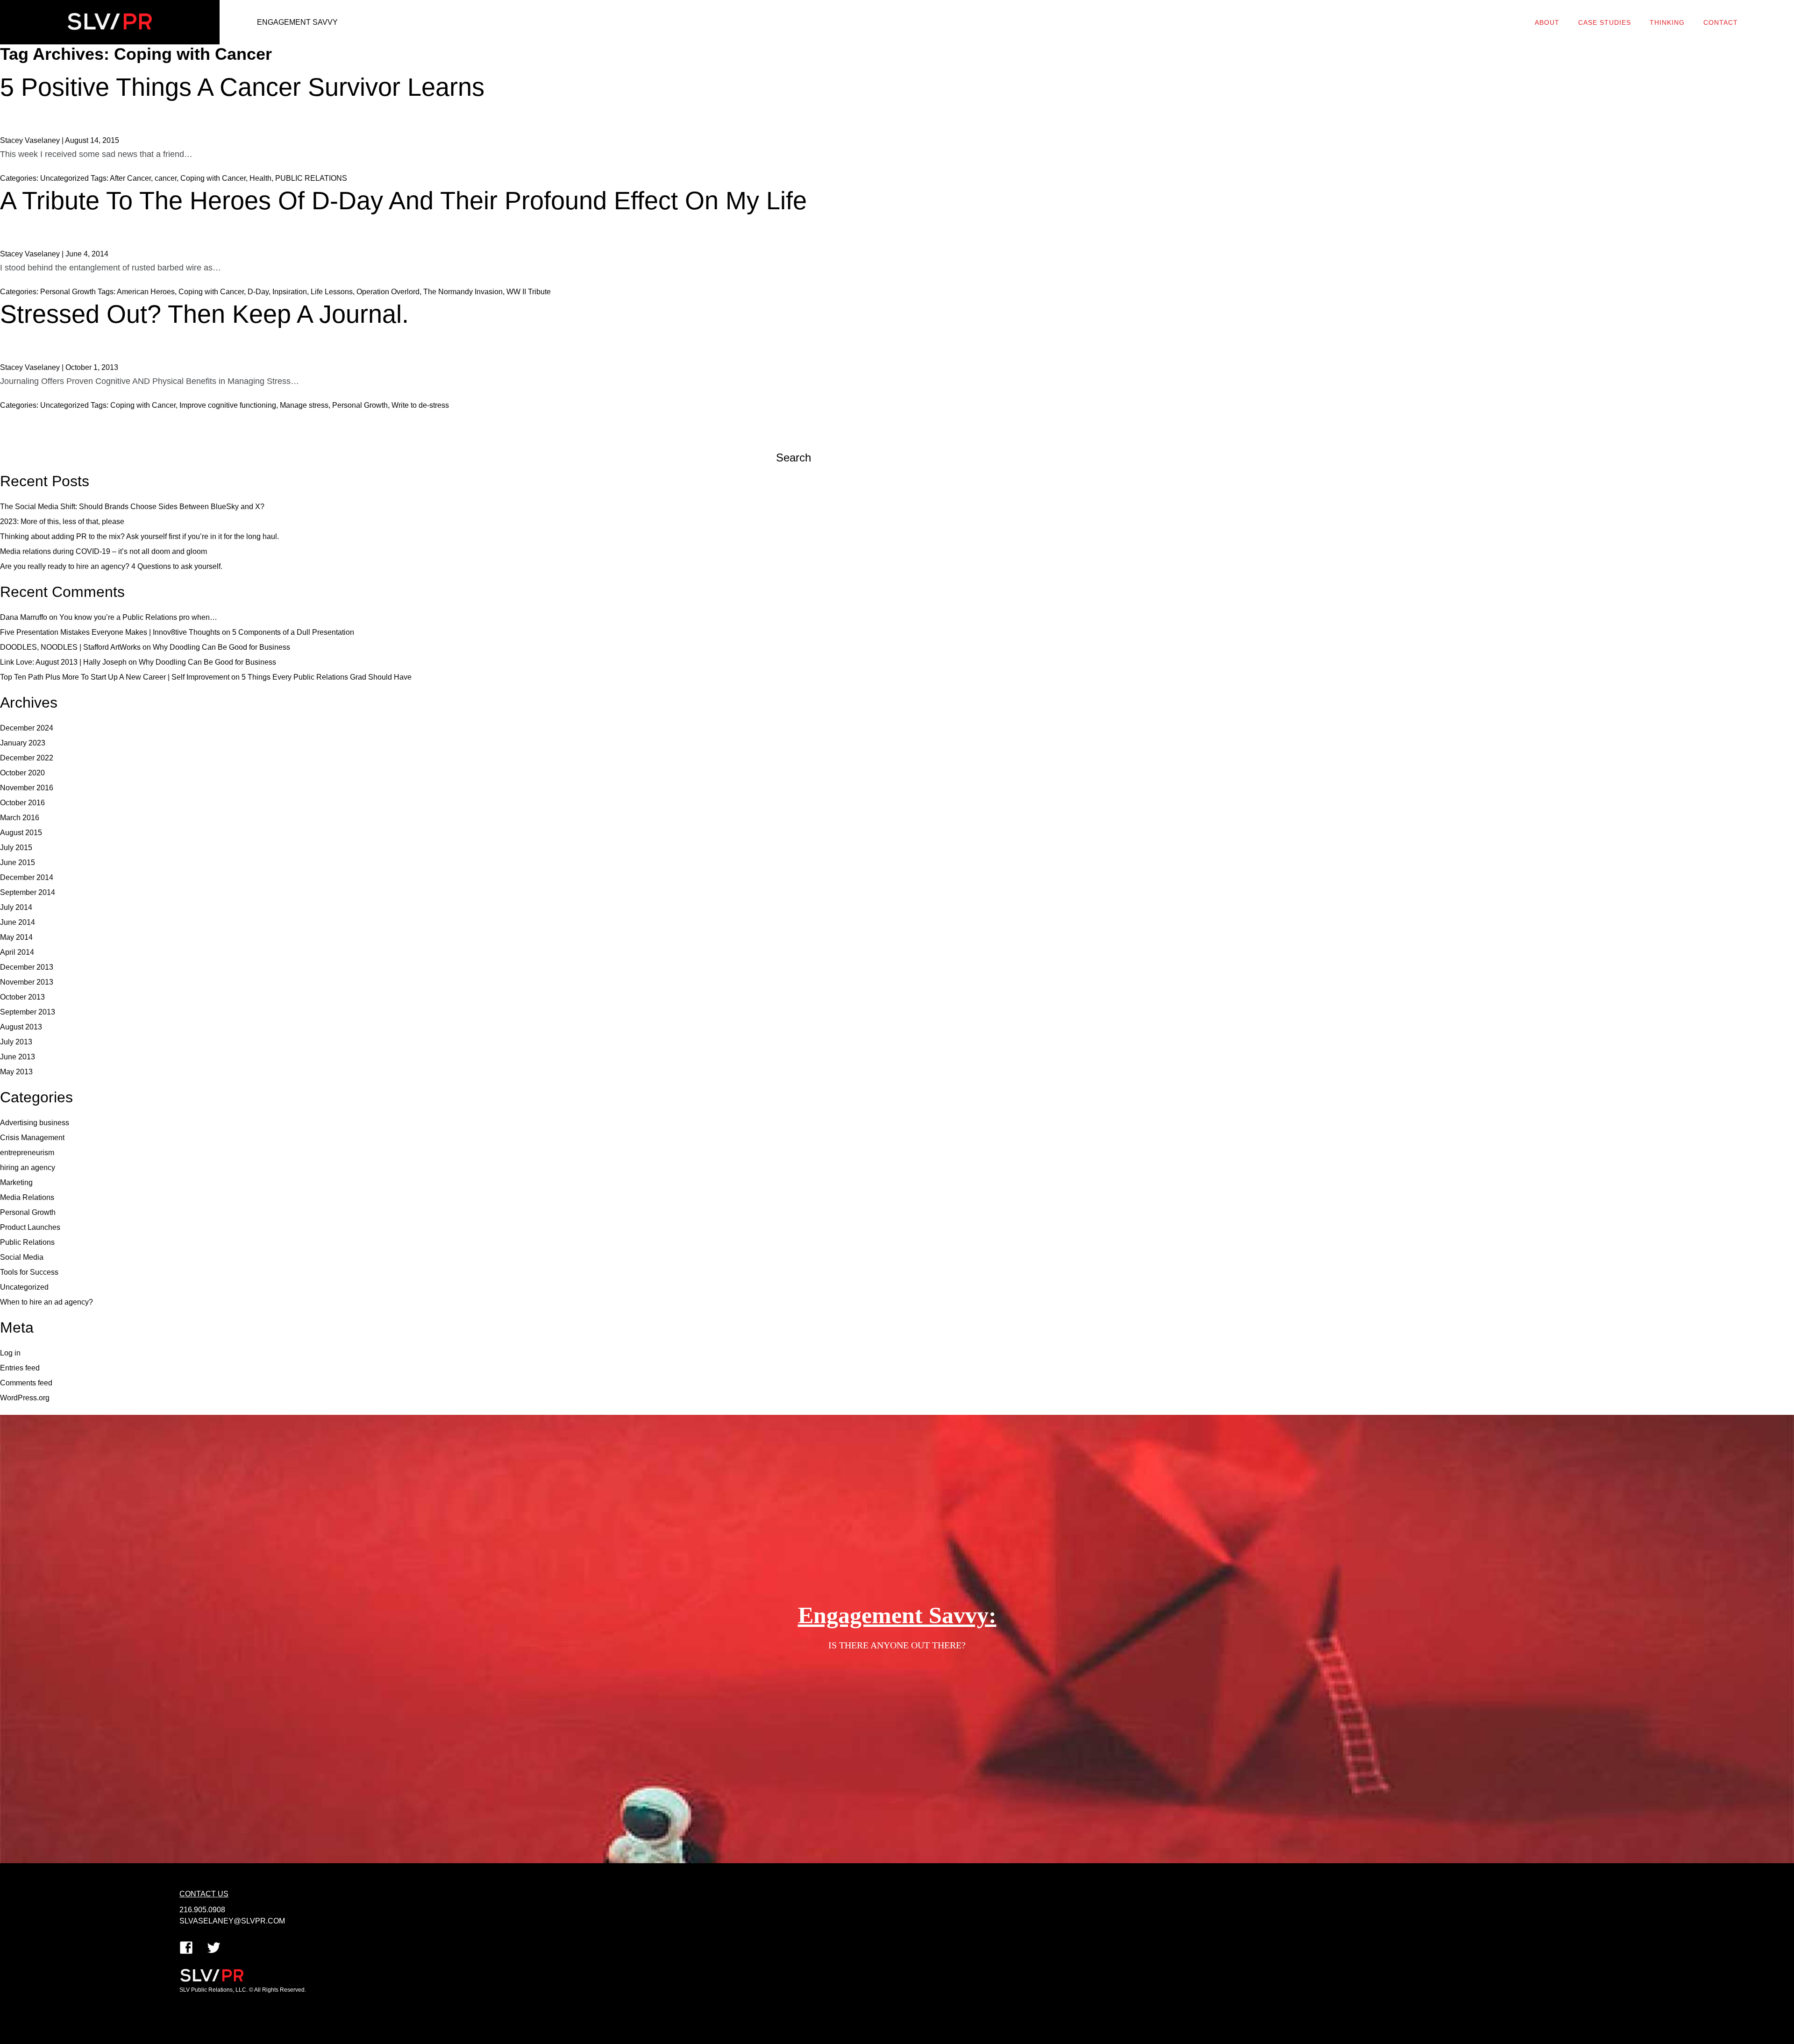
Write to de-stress (420, 405)
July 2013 (16, 1042)
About (1547, 22)
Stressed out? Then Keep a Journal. (204, 314)
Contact (1721, 22)
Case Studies (1605, 22)
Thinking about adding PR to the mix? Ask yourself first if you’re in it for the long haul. (139, 536)
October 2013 (22, 997)
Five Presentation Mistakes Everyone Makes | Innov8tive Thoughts (110, 632)
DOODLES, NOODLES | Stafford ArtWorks (70, 647)
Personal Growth (68, 292)
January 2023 (23, 743)
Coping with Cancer (213, 178)
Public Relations (27, 1242)
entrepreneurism (27, 1153)
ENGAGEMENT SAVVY (297, 22)
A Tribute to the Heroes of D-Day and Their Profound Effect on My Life (403, 200)
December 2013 (27, 967)
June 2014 (18, 922)
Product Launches (30, 1227)
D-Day (258, 292)
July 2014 (16, 907)
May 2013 (16, 1072)
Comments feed (26, 1383)
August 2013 (21, 1027)
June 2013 (18, 1057)
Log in (10, 1353)
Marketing (16, 1182)
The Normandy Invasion (463, 292)
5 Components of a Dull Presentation (293, 632)
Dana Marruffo (24, 617)
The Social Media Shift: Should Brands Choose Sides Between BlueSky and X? (132, 507)
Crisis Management (32, 1138)
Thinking (1667, 22)
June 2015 (18, 862)
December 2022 (27, 758)
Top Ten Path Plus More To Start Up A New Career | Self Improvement (115, 677)
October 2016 (22, 803)
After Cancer (130, 178)
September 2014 (28, 892)
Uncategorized (64, 178)
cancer (166, 178)
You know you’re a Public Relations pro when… (138, 617)
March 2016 (20, 818)
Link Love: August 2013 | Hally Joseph (63, 662)
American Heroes (146, 292)
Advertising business (35, 1123)
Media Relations (27, 1197)
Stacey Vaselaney (30, 140)
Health (260, 178)
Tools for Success (29, 1272)
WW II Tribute (529, 292)
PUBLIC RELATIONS (311, 178)
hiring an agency (28, 1167)
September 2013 (28, 1012)
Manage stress (304, 405)
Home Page (701, 1939)
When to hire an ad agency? (46, 1302)
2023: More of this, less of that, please (62, 522)
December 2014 (27, 877)
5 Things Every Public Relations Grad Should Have (327, 677)
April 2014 (17, 952)
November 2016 (27, 788)
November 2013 (27, 982)
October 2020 (22, 773)
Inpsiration (290, 292)
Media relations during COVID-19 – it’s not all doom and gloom (103, 551)
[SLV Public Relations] (110, 22)
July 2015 (16, 848)
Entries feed (20, 1368)
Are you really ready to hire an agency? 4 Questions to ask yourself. (111, 566)
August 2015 (21, 833)
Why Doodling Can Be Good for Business (221, 647)
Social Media (22, 1257)
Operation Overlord (388, 292)
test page (697, 1954)
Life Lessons (332, 292)
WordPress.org (25, 1398)
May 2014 (16, 937)
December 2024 (27, 728)
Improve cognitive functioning (228, 405)
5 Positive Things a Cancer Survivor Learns (242, 87)
